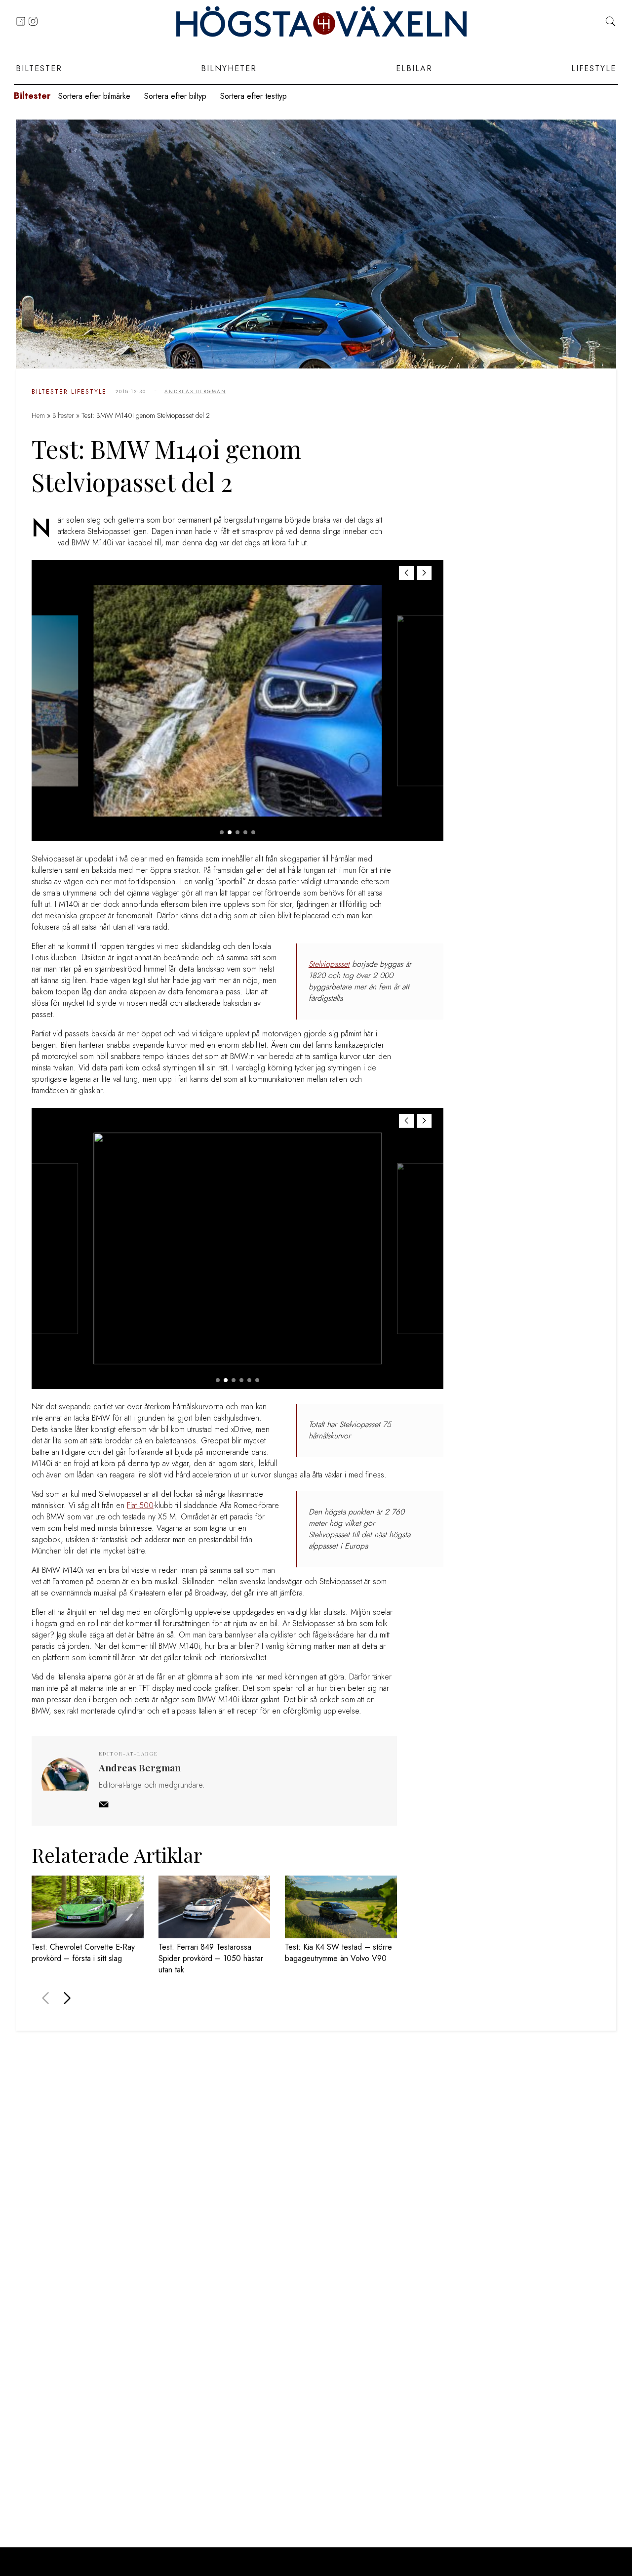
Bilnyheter (229, 68)
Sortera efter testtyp (254, 96)
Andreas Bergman (195, 391)
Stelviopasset (329, 964)
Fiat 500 (140, 1505)
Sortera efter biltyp (175, 96)
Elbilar (414, 68)
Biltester (39, 68)
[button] (424, 573)
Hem (38, 415)
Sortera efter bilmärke (94, 96)
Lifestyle (594, 68)
